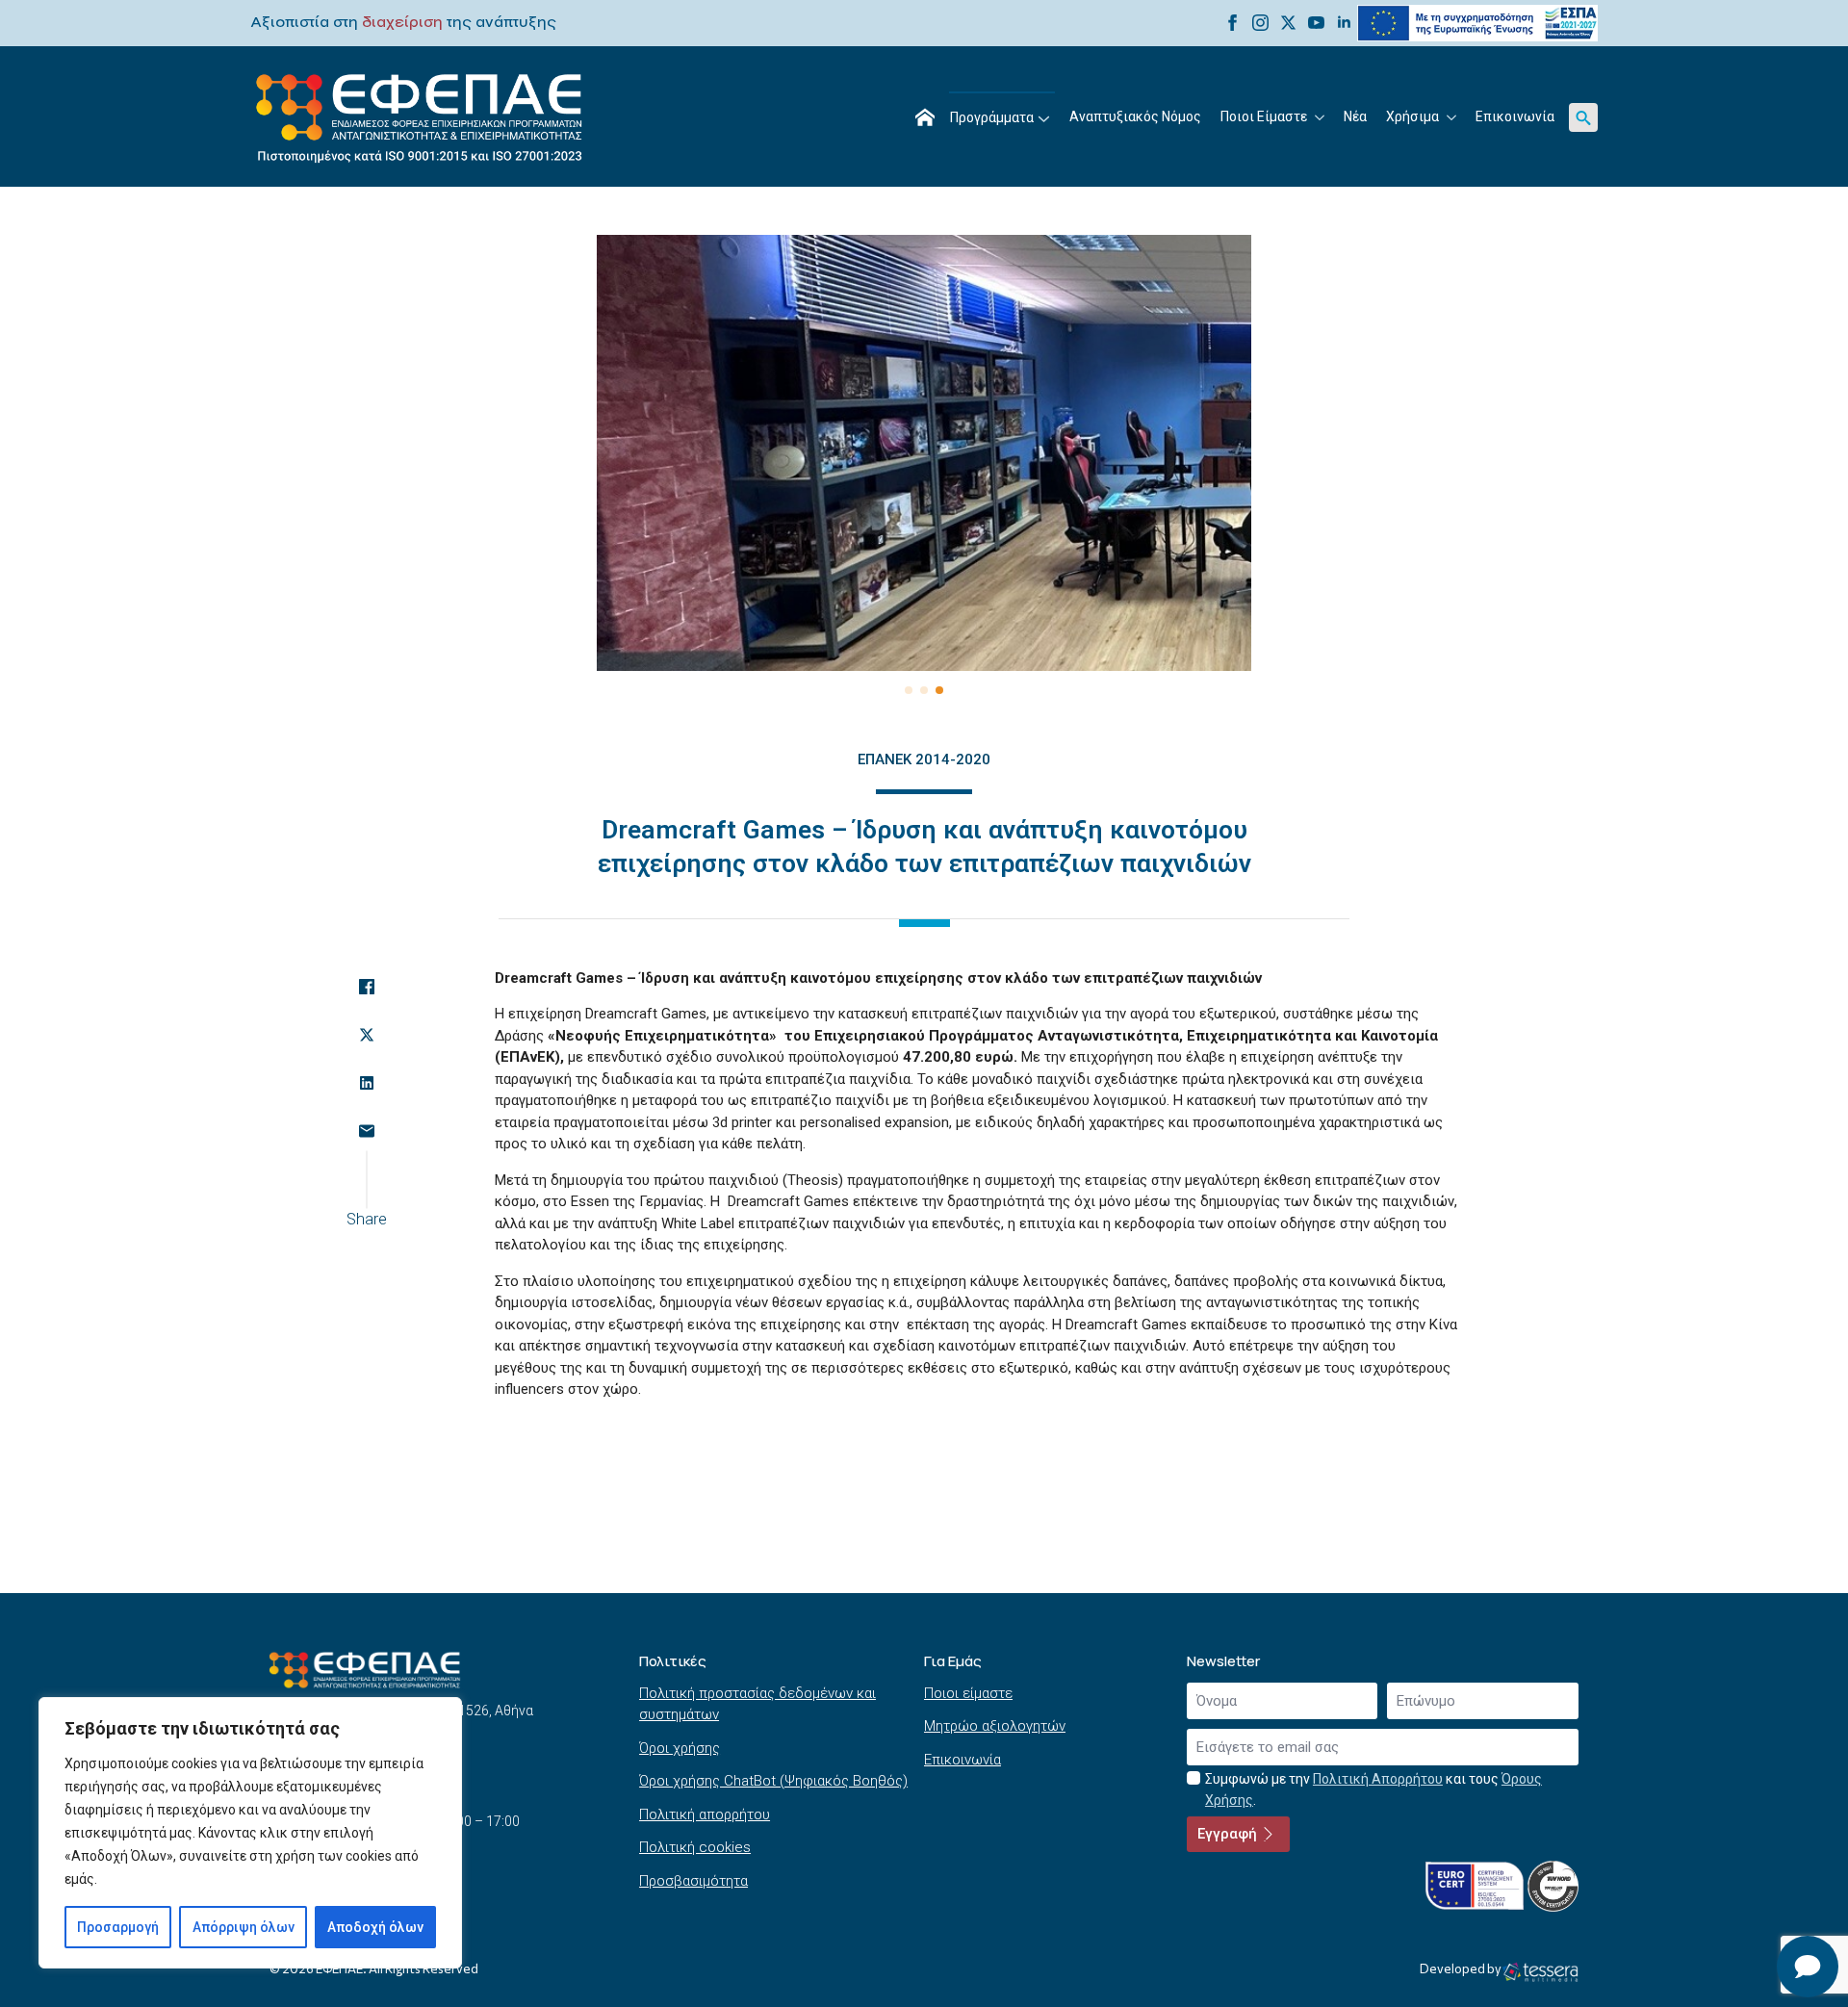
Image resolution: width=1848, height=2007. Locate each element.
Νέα (1355, 116)
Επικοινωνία (1515, 116)
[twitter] (1288, 23)
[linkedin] (1344, 23)
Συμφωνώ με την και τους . (1373, 1790)
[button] (909, 690)
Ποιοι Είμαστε (1264, 116)
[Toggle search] (1583, 117)
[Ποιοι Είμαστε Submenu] (1321, 117)
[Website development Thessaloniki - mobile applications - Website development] (1540, 1971)
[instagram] (1260, 23)
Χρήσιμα (1412, 116)
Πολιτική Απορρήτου (1378, 1779)
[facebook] (1232, 23)
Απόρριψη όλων (244, 1927)
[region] (250, 1833)
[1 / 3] (924, 453)
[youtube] (1316, 23)
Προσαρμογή (118, 1927)
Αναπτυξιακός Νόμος (1135, 116)
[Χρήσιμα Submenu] (1452, 117)
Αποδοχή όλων (375, 1927)
